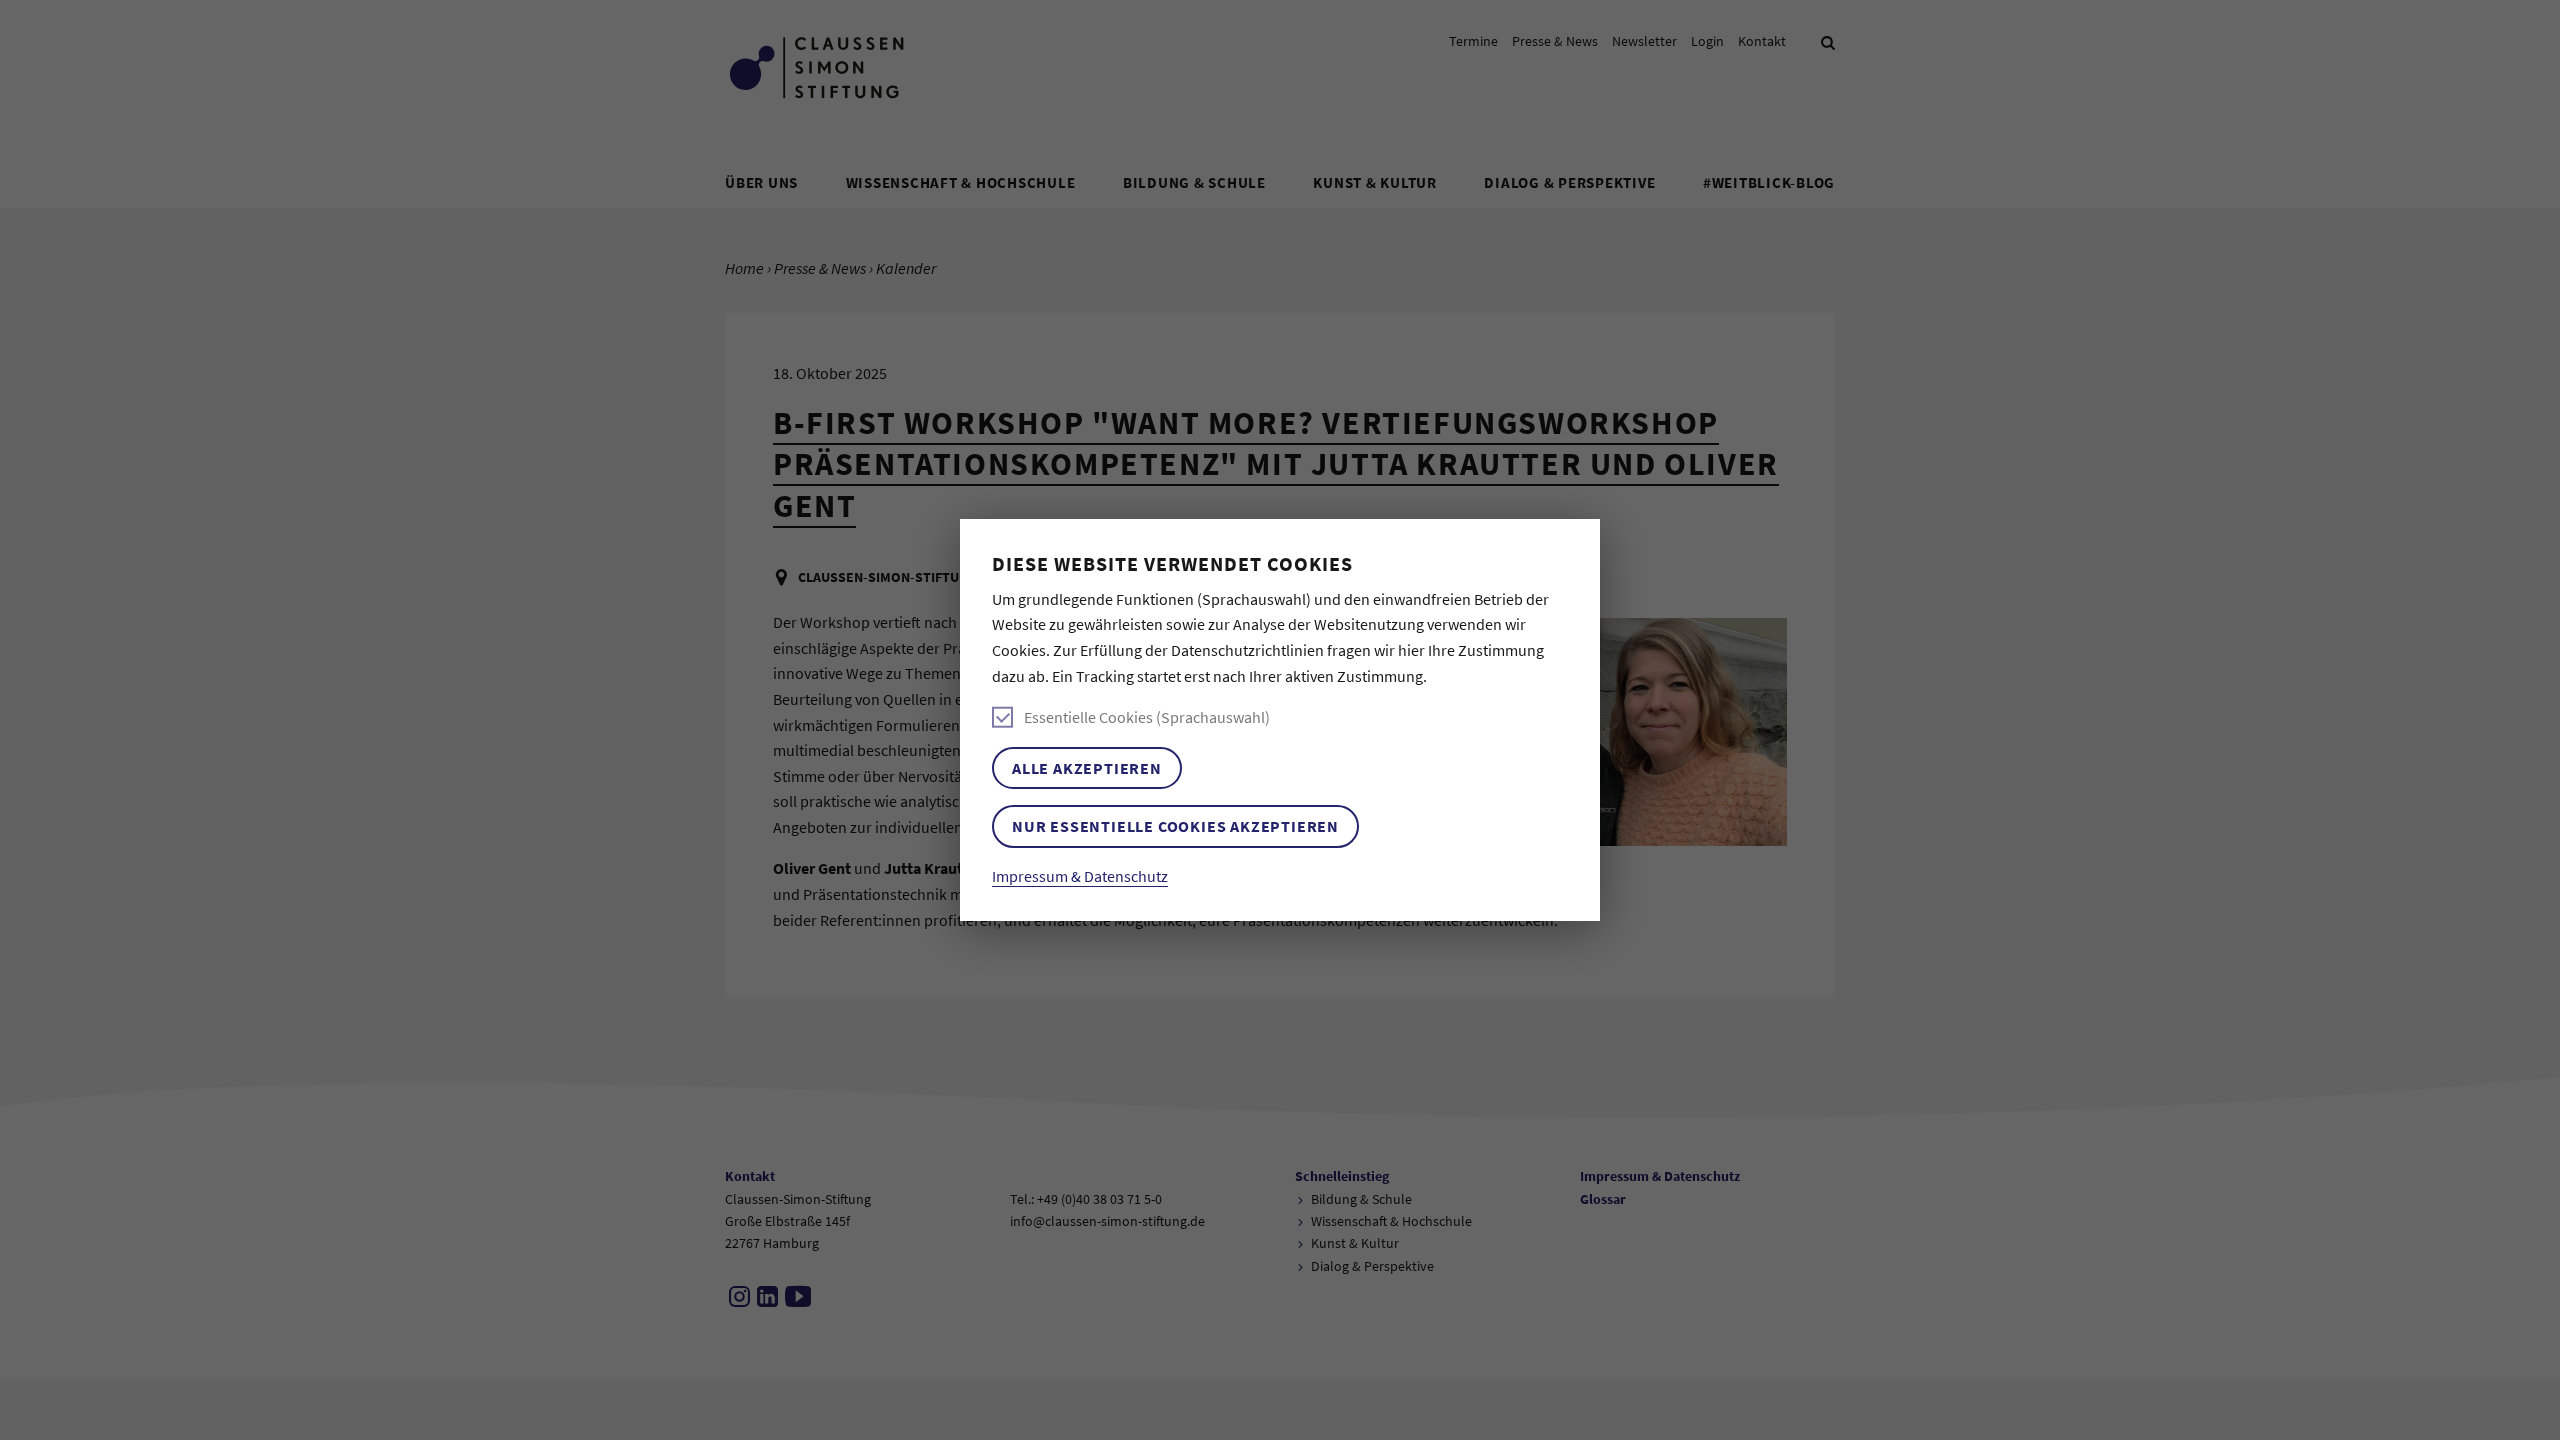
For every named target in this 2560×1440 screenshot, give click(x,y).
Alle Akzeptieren (1087, 768)
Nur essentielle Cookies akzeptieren (1175, 826)
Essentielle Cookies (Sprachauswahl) (1147, 717)
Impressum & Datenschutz (1080, 876)
